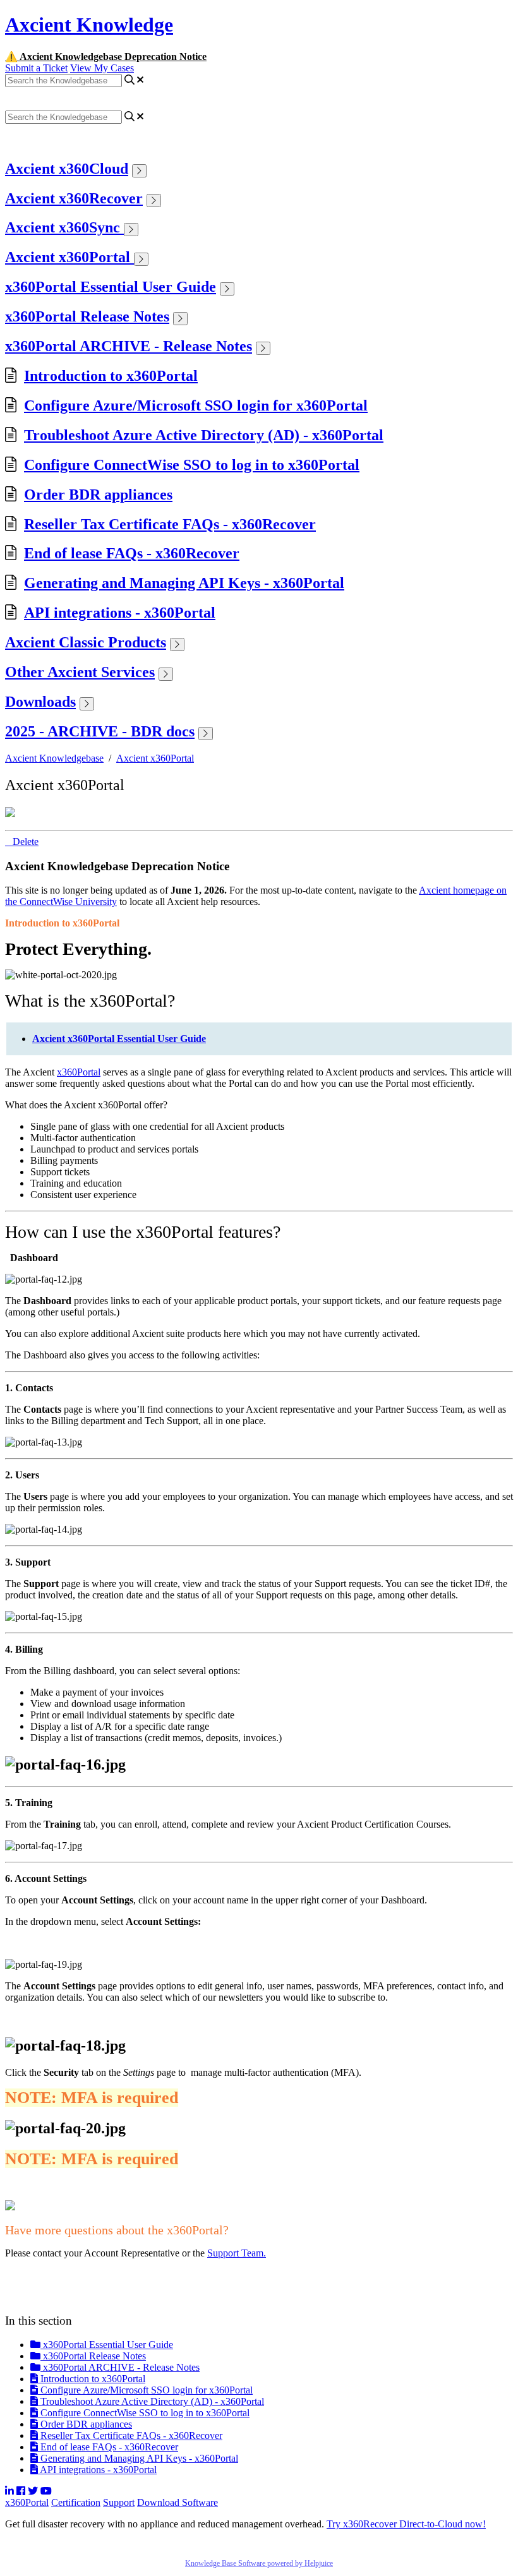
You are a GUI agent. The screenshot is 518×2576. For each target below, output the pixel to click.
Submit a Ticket (36, 68)
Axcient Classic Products (86, 642)
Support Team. (237, 2253)
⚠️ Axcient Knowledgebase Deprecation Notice (106, 57)
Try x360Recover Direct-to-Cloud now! (406, 2524)
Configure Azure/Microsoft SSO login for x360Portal (196, 405)
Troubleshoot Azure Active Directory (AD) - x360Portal (204, 435)
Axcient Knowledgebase (54, 758)
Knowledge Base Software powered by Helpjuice (259, 2563)
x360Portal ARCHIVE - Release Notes (129, 346)
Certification (76, 2502)
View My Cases (102, 68)
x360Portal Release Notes (87, 316)
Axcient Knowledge (89, 25)
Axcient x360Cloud (67, 169)
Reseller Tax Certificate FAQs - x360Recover (170, 524)
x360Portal (79, 1072)
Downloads (40, 702)
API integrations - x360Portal (120, 613)
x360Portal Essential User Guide (111, 287)
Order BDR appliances (98, 494)
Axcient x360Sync (64, 227)
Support (119, 2502)
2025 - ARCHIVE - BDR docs (100, 731)
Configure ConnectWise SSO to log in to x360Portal (192, 465)
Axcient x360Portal (69, 257)
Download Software (178, 2502)
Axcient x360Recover (74, 198)
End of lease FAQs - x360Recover (132, 553)
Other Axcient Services (80, 672)
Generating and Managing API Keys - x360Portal (184, 583)
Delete (26, 842)
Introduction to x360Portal (111, 376)
